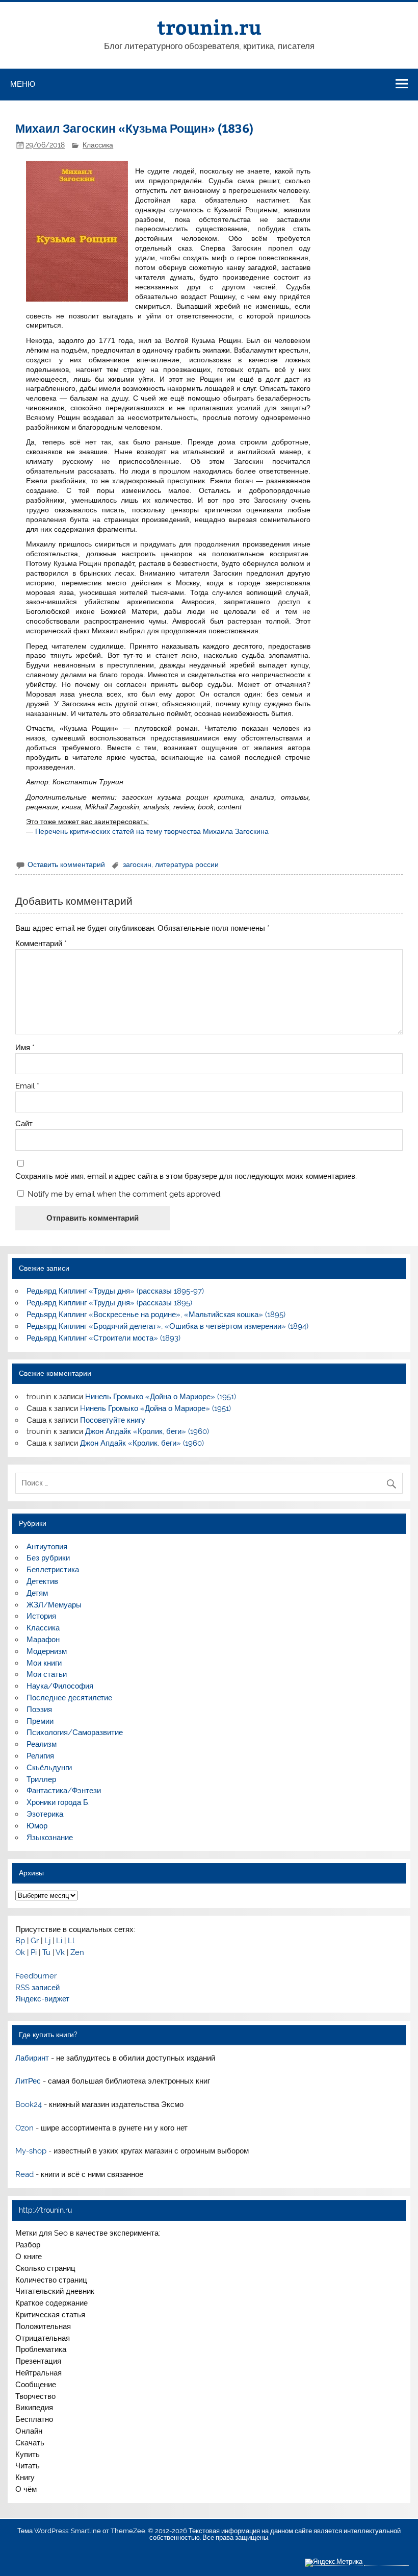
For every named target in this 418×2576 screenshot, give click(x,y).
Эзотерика (45, 1814)
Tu (46, 1952)
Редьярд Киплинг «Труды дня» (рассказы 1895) (109, 1303)
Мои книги (44, 1663)
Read (24, 2174)
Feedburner (36, 1976)
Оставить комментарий (66, 864)
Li (59, 1941)
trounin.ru (209, 27)
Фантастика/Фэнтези (64, 1791)
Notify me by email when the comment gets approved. (124, 1194)
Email (27, 1086)
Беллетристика (53, 1570)
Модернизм (47, 1651)
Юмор (37, 1826)
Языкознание (50, 1838)
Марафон (43, 1640)
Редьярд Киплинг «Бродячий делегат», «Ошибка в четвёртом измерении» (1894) (167, 1326)
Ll (71, 1941)
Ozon (24, 2128)
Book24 (29, 2104)
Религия (40, 1756)
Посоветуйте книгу (113, 1420)
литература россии (187, 864)
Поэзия (39, 1710)
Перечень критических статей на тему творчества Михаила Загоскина (152, 831)
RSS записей (37, 1988)
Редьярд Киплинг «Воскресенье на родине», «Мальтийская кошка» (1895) (156, 1315)
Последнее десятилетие (69, 1698)
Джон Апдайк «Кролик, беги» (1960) (147, 1431)
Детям (37, 1593)
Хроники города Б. (58, 1802)
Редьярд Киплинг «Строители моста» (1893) (103, 1338)
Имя (25, 1048)
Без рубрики (48, 1558)
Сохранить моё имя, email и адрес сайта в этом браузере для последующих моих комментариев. (186, 1176)
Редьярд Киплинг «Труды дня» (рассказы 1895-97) (115, 1291)
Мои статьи (47, 1674)
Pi (34, 1952)
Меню (23, 84)
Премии (40, 1721)
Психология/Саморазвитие (75, 1732)
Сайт (24, 1124)
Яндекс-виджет (42, 1999)
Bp (20, 1941)
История (41, 1616)
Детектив (42, 1581)
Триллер (41, 1779)
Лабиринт (32, 2058)
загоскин (137, 864)
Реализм (42, 1744)
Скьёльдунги (49, 1768)
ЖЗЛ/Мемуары (54, 1605)
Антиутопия (47, 1547)
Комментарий (41, 944)
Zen (77, 1952)
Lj (47, 1941)
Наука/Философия (60, 1686)
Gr (35, 1941)
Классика (98, 145)
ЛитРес (28, 2081)
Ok (20, 1952)
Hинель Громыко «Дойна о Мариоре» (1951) (161, 1397)
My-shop (31, 2151)
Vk (60, 1952)
